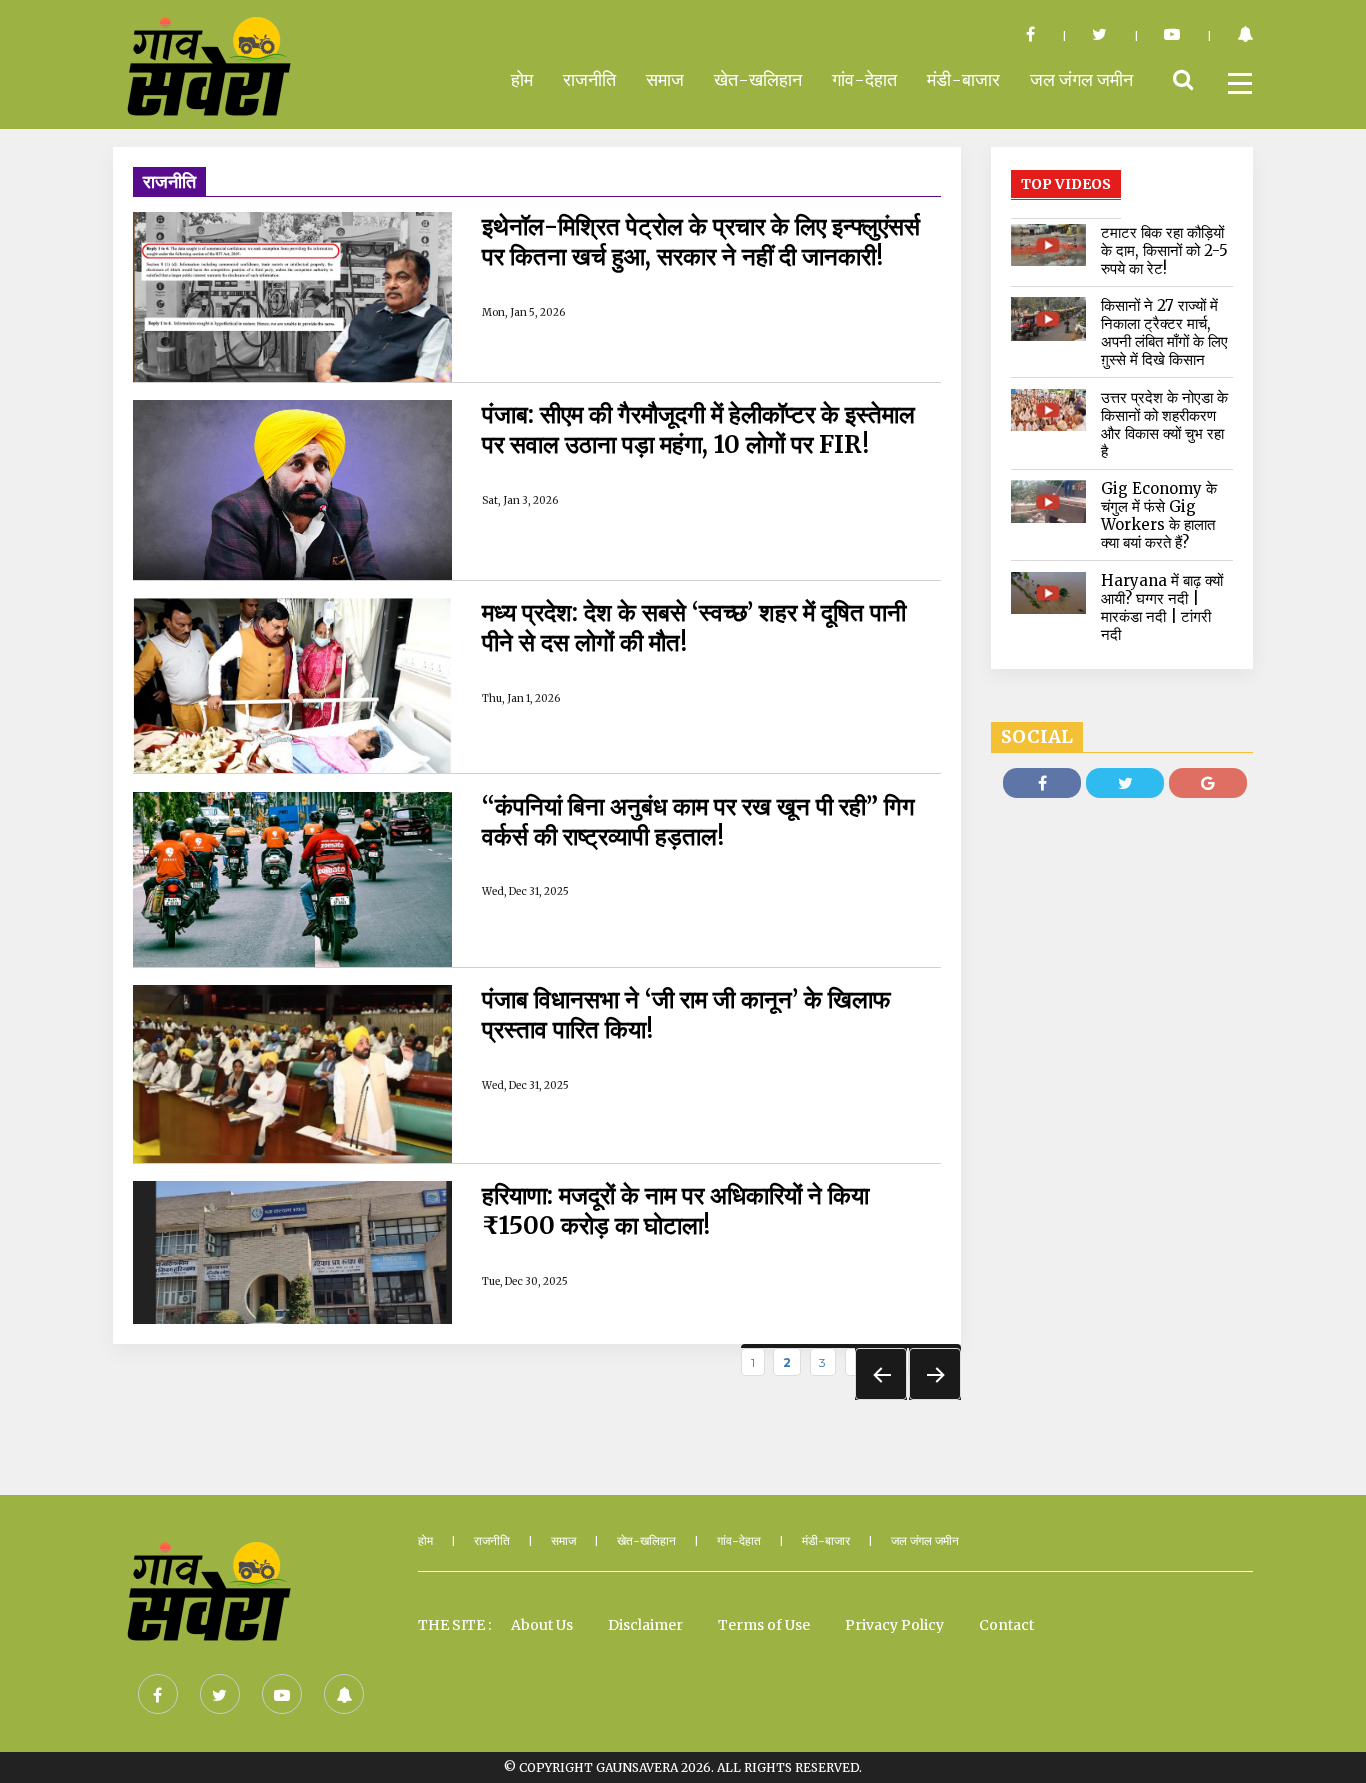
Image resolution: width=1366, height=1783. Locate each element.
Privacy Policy (894, 1625)
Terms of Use (764, 1625)
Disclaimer (645, 1625)
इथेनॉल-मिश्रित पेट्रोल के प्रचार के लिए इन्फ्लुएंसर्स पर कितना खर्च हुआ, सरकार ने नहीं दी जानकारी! (701, 242)
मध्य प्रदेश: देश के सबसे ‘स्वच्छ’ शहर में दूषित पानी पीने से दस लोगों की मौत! (694, 628)
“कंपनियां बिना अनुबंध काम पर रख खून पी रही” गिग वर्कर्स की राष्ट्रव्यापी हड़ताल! (698, 822)
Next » (935, 1374)
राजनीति (589, 79)
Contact (1006, 1625)
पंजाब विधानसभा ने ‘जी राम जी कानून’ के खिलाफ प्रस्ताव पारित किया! (686, 1015)
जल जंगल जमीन (1081, 79)
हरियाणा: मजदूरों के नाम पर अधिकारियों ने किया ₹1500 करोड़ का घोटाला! (675, 1211)
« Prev (881, 1374)
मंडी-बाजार (963, 79)
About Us (542, 1625)
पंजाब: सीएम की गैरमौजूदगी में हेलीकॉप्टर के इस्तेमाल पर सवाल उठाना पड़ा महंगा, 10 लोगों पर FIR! (698, 430)
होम (522, 79)
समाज (665, 79)
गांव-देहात (864, 79)
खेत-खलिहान (758, 79)
